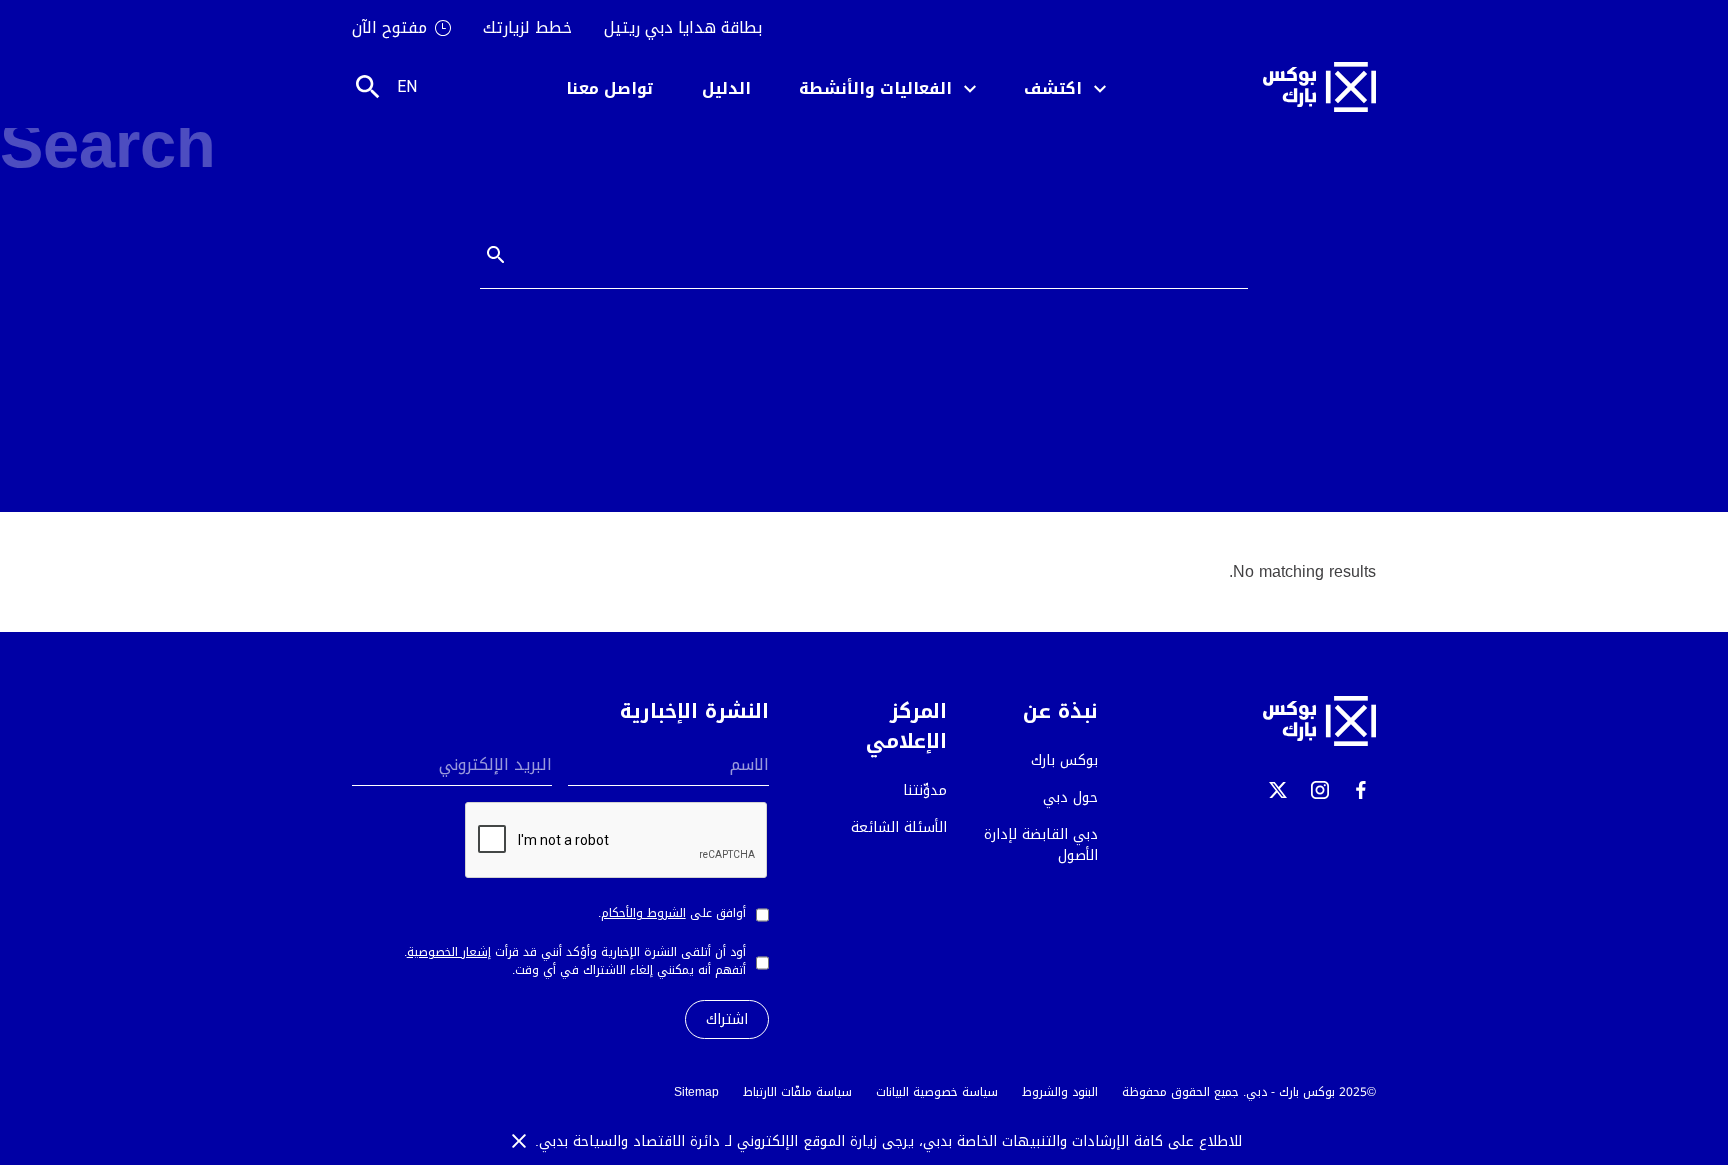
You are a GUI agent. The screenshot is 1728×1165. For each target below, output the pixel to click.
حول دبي (1070, 797)
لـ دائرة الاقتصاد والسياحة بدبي (638, 1141)
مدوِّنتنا (925, 790)
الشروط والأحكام (643, 913)
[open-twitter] (1278, 790)
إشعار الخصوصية (449, 952)
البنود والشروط (1060, 1092)
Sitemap (696, 1092)
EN (407, 86)
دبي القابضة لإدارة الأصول (1041, 845)
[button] (1065, 87)
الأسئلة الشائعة (899, 827)
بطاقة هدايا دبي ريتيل (683, 28)
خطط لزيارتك (527, 28)
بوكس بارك (1064, 760)
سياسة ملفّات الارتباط (797, 1092)
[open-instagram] (1320, 790)
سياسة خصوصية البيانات (937, 1092)
